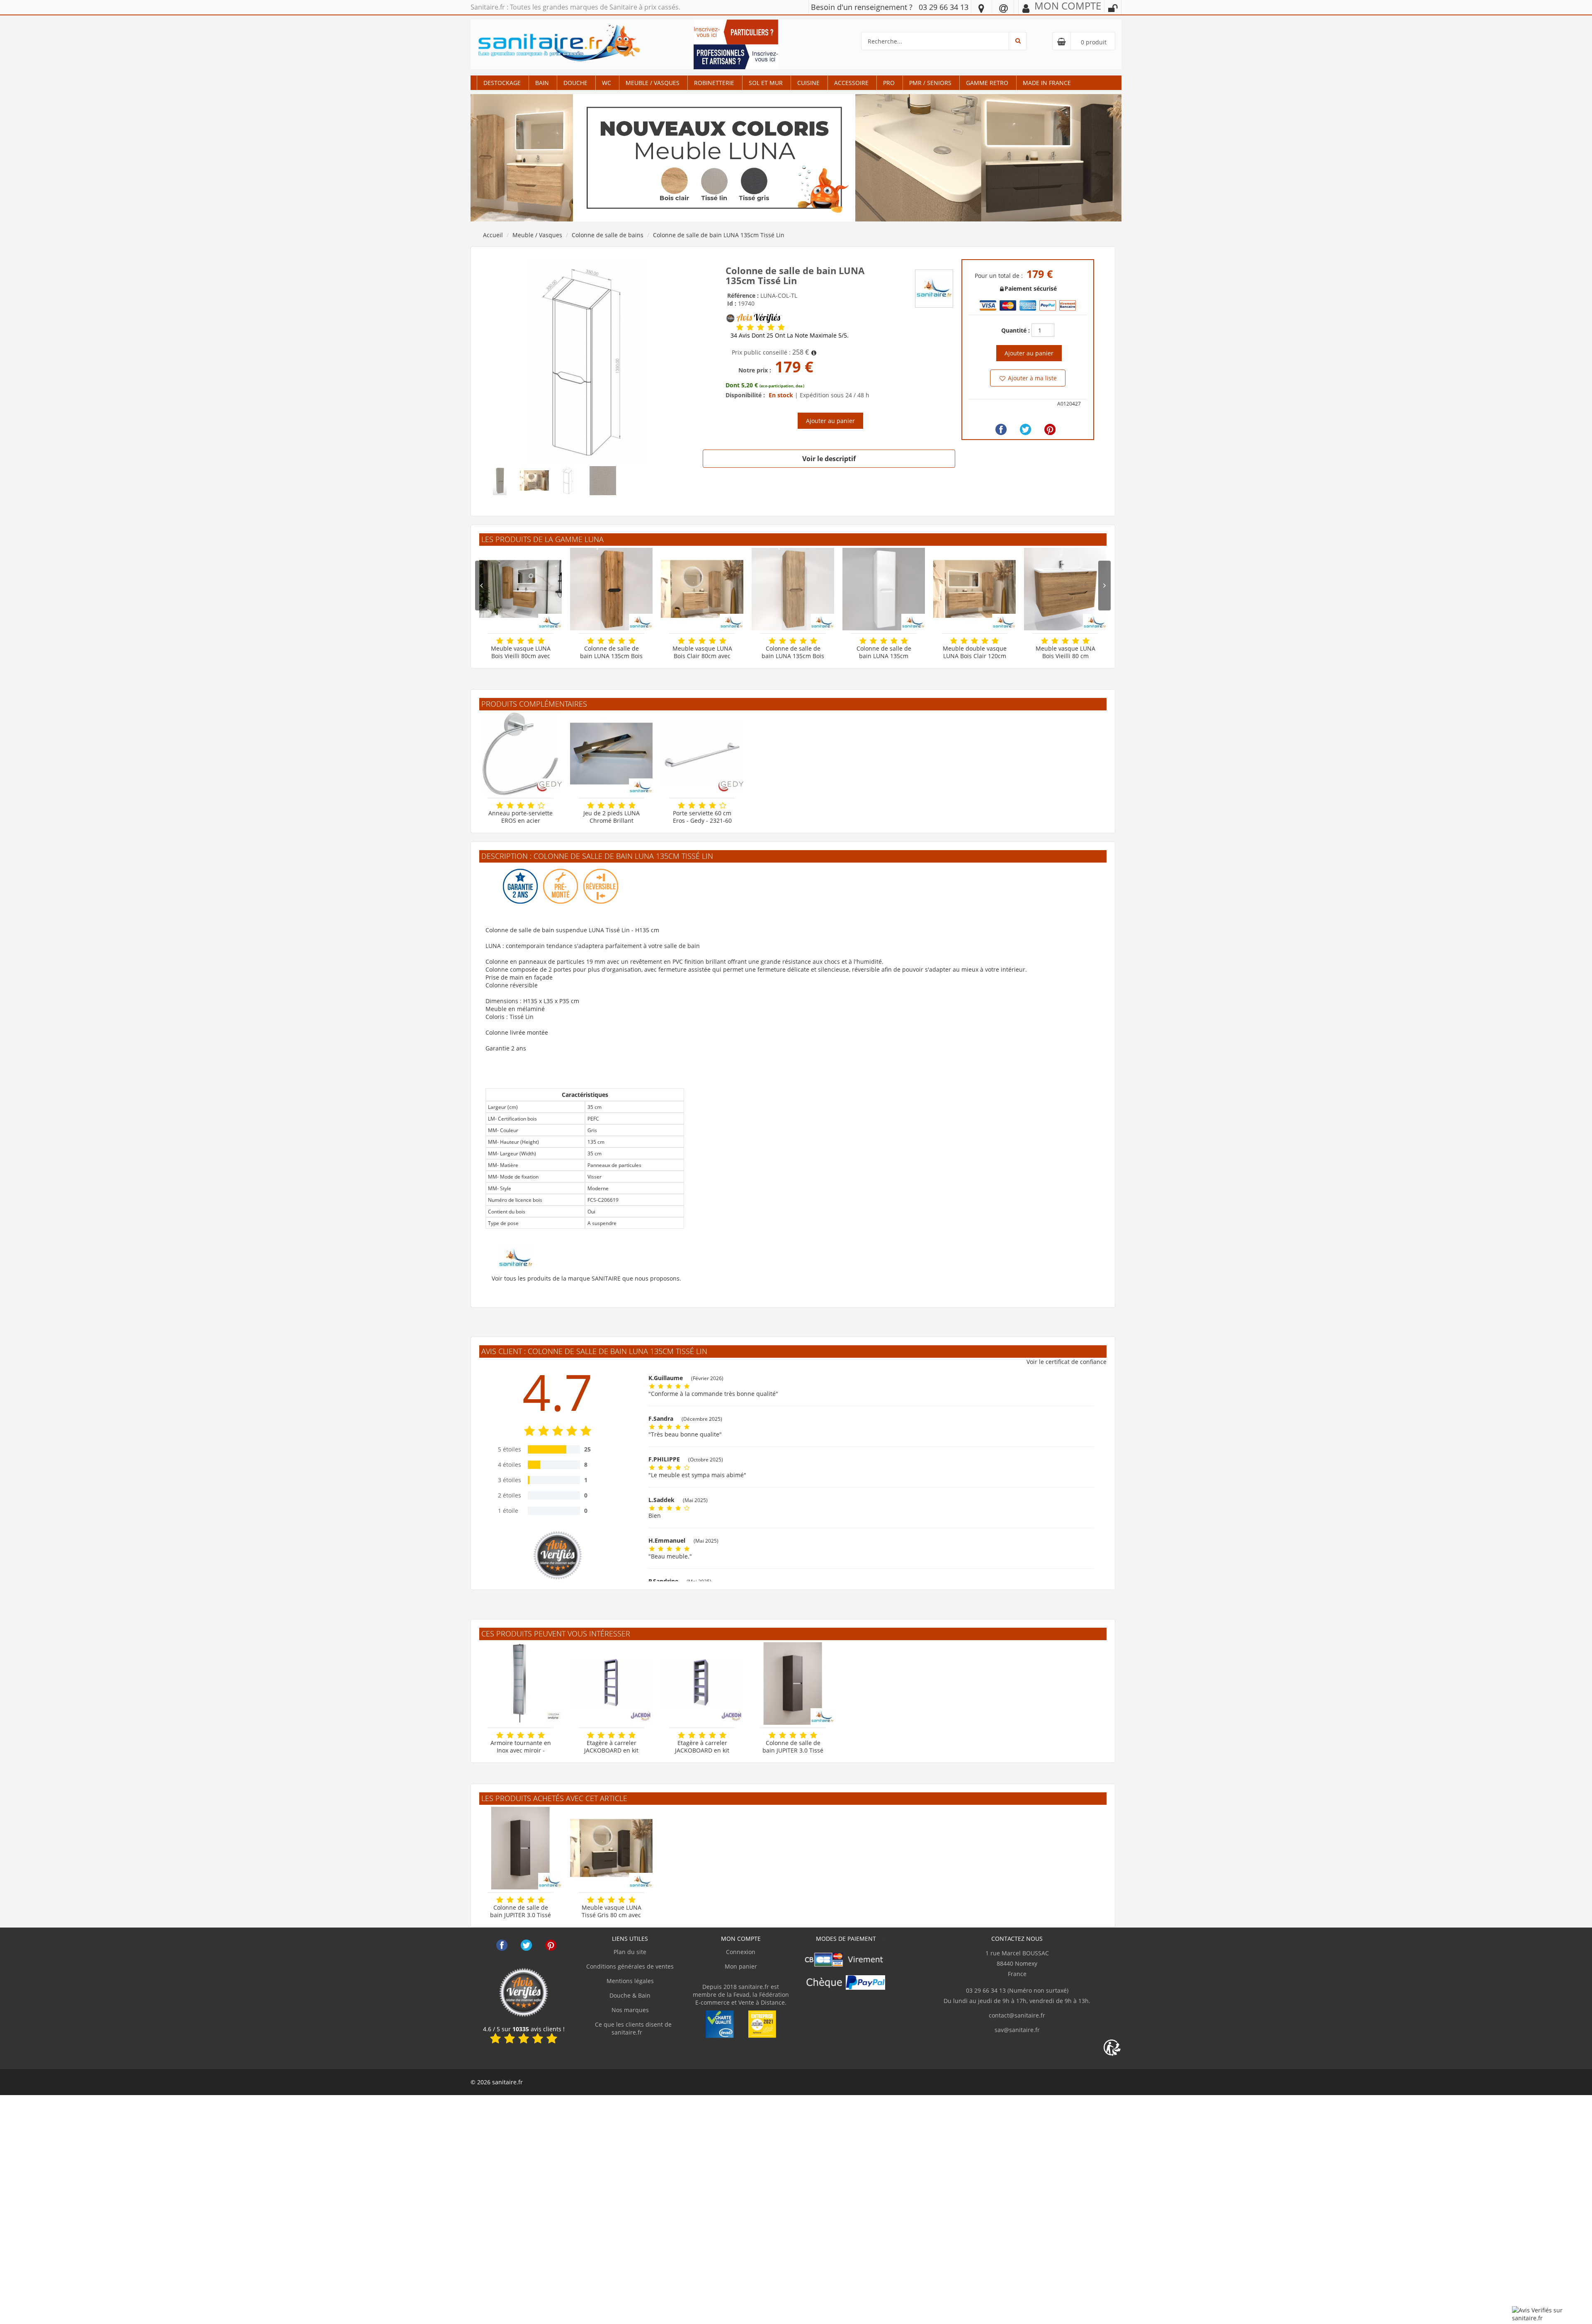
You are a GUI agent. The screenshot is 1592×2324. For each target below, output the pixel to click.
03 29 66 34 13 (944, 7)
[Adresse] (981, 8)
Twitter (526, 1945)
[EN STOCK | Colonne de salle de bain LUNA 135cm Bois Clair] (793, 589)
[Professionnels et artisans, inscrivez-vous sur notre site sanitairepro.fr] (736, 56)
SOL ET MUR (766, 83)
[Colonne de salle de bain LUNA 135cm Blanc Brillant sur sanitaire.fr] (884, 589)
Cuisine (808, 83)
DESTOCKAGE (502, 83)
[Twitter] (1025, 429)
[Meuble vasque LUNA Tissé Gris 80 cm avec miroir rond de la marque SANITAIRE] (611, 1848)
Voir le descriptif (829, 459)
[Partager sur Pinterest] (1050, 429)
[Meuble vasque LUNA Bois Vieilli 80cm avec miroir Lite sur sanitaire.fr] (521, 589)
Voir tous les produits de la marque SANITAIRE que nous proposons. (586, 1278)
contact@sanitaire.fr (1017, 2015)
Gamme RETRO (987, 83)
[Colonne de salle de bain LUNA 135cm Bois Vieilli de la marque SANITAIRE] (611, 589)
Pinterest (551, 1945)
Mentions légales (630, 1981)
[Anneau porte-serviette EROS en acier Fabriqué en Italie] (521, 754)
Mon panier (741, 1966)
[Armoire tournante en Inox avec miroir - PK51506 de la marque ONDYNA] (521, 1683)
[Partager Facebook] (1001, 429)
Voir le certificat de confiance (1067, 1362)
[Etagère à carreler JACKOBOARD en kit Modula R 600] (702, 1683)
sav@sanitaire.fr (1017, 2030)
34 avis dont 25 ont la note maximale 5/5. (790, 335)
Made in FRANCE (1047, 83)
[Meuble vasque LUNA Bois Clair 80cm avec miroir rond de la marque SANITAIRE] (702, 589)
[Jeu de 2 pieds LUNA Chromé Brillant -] (611, 754)
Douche (575, 83)
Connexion (741, 1952)
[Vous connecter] (1113, 8)
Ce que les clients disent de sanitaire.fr (632, 2028)
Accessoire (851, 83)
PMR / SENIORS (930, 83)
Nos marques (630, 2010)
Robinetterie (714, 83)
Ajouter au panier (830, 421)
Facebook (502, 1945)
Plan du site (630, 1952)
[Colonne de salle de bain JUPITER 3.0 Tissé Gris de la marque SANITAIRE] (793, 1683)
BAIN (542, 83)
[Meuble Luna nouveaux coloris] (796, 157)
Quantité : (1016, 330)
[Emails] (1003, 8)
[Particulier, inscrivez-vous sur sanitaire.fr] (736, 31)
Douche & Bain (630, 1995)
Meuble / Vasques (653, 83)
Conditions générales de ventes (630, 1966)
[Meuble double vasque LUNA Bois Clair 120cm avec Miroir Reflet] (974, 589)
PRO (889, 83)
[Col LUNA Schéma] (588, 361)
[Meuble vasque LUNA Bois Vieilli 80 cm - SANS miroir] (1065, 589)
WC (607, 83)
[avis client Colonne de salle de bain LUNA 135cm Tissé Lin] (740, 327)
